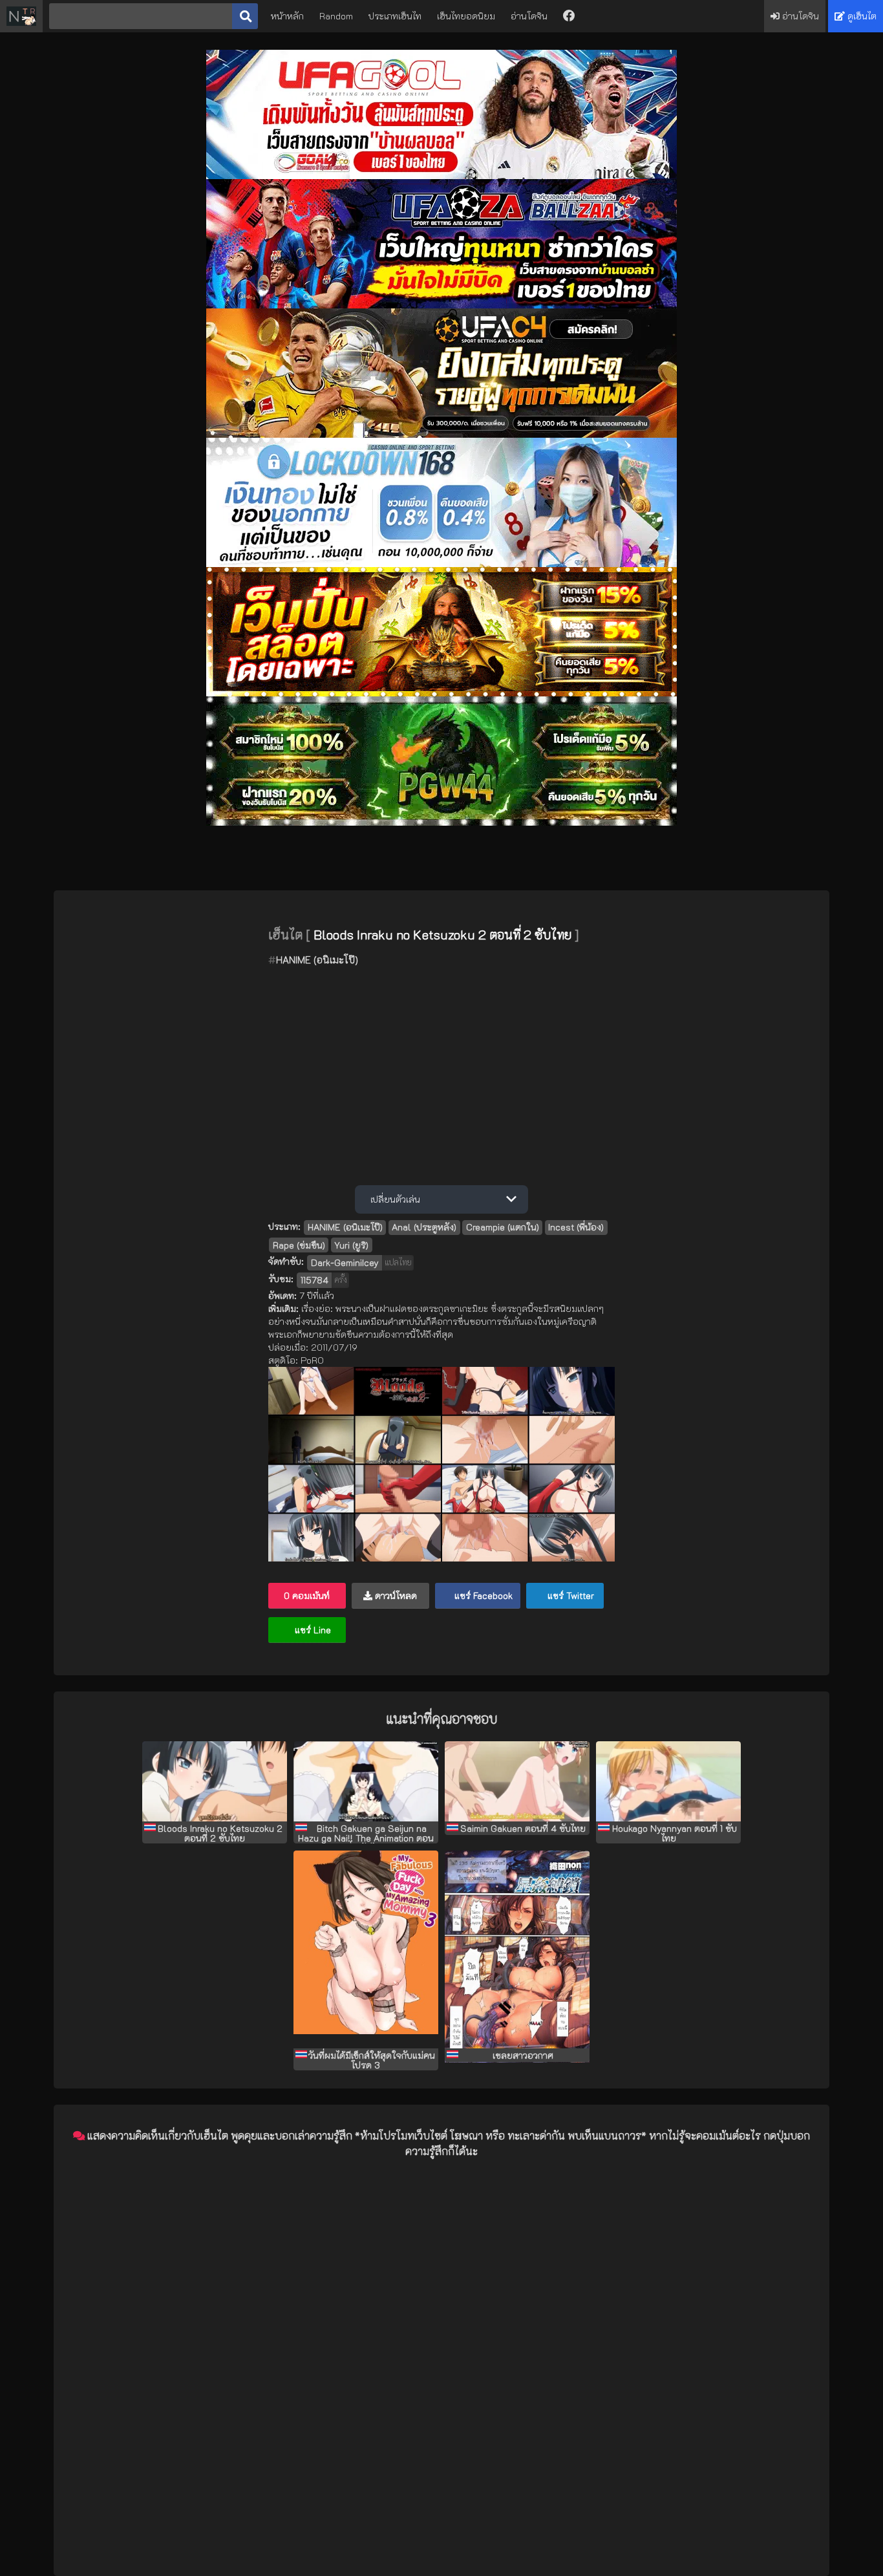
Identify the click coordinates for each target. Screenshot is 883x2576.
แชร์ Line (312, 1630)
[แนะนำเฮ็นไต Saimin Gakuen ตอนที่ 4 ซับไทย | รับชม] (517, 1781)
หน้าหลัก (287, 16)
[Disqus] (441, 2330)
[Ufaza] (441, 305)
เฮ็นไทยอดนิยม (466, 16)
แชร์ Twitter (569, 1595)
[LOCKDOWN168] (441, 563)
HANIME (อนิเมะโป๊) (317, 960)
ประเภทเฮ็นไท (395, 16)
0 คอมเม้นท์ (307, 1595)
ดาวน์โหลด (395, 1595)
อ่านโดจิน (529, 16)
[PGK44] (441, 693)
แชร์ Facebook (482, 1595)
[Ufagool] (441, 176)
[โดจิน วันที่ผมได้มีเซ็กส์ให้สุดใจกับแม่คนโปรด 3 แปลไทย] (366, 1949)
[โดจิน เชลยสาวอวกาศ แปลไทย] (517, 1949)
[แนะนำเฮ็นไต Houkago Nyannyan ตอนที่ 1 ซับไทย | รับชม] (668, 1781)
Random (336, 16)
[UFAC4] (441, 434)
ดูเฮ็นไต (861, 16)
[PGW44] (441, 822)
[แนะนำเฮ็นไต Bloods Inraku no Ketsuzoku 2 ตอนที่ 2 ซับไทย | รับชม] (215, 1781)
